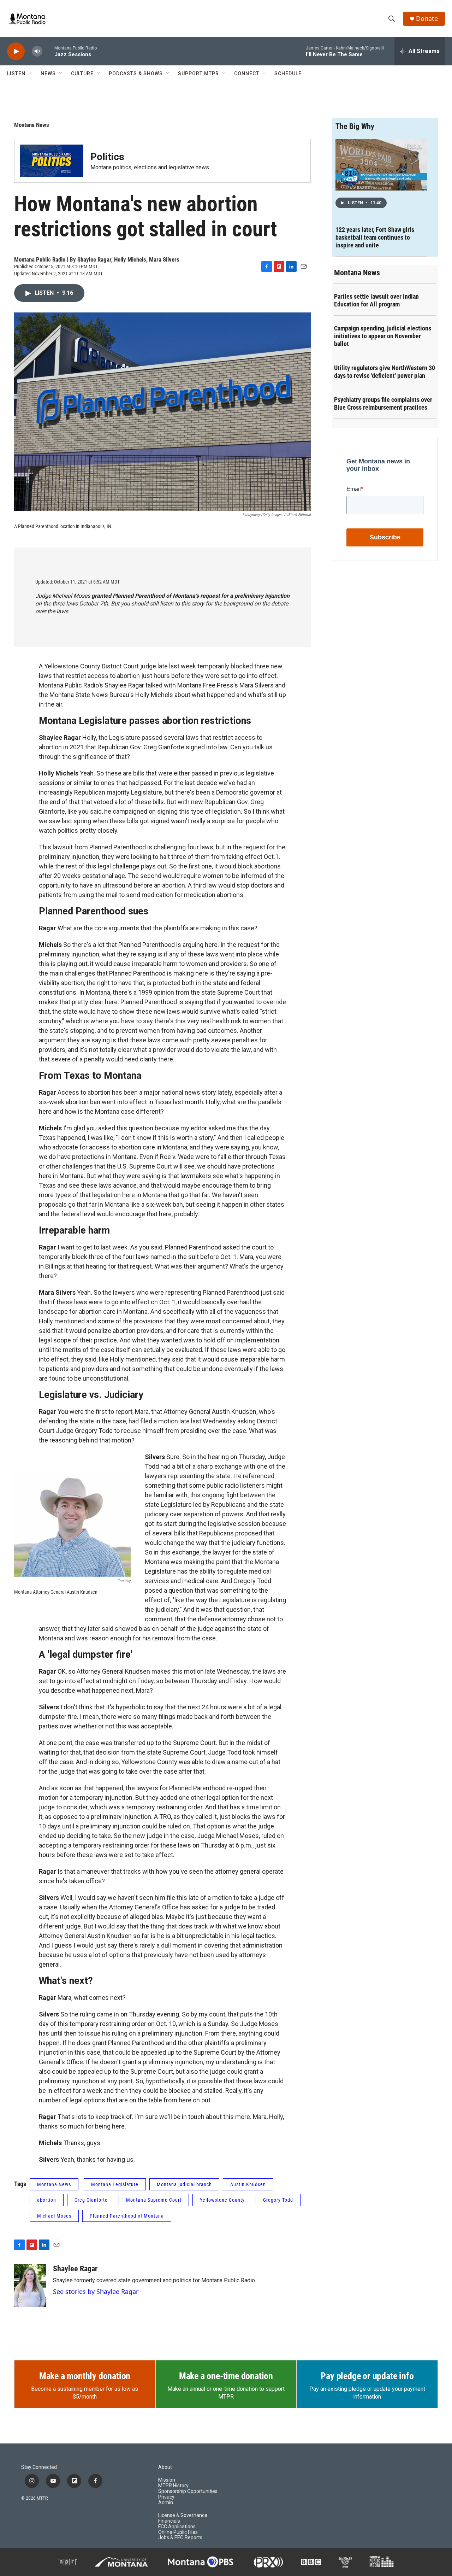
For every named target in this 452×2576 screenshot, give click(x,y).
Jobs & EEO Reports (180, 2538)
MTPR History (173, 2486)
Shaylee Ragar (75, 2269)
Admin (166, 2503)
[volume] (37, 51)
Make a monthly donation (85, 2376)
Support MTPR (198, 74)
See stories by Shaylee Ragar (96, 2291)
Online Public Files (178, 2532)
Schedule (288, 74)
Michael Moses (54, 2216)
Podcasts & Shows (136, 74)
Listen (16, 74)
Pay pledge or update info (367, 2376)
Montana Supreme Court (154, 2200)
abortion (47, 2200)
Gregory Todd (278, 2200)
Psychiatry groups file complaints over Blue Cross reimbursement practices (383, 403)
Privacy (166, 2497)
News (48, 74)
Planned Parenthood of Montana (127, 2216)
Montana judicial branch (184, 2184)
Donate (427, 19)
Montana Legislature (115, 2184)
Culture (82, 74)
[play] (16, 51)
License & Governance (183, 2515)
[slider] (48, 51)
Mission (167, 2480)
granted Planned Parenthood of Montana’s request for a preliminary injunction (191, 596)
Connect (247, 74)
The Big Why (355, 126)
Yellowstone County (222, 2200)
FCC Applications (177, 2527)
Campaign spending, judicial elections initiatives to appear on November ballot (383, 336)
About (165, 2467)
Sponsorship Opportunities (188, 2491)
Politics (107, 157)
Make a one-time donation (226, 2376)
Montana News (32, 125)
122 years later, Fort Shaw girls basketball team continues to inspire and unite (375, 237)
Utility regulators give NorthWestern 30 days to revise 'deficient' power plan (385, 372)
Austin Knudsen (248, 2184)
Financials (169, 2521)
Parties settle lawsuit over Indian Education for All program (376, 300)
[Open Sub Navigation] (31, 74)
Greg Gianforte (91, 2200)
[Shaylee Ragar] (30, 2285)
